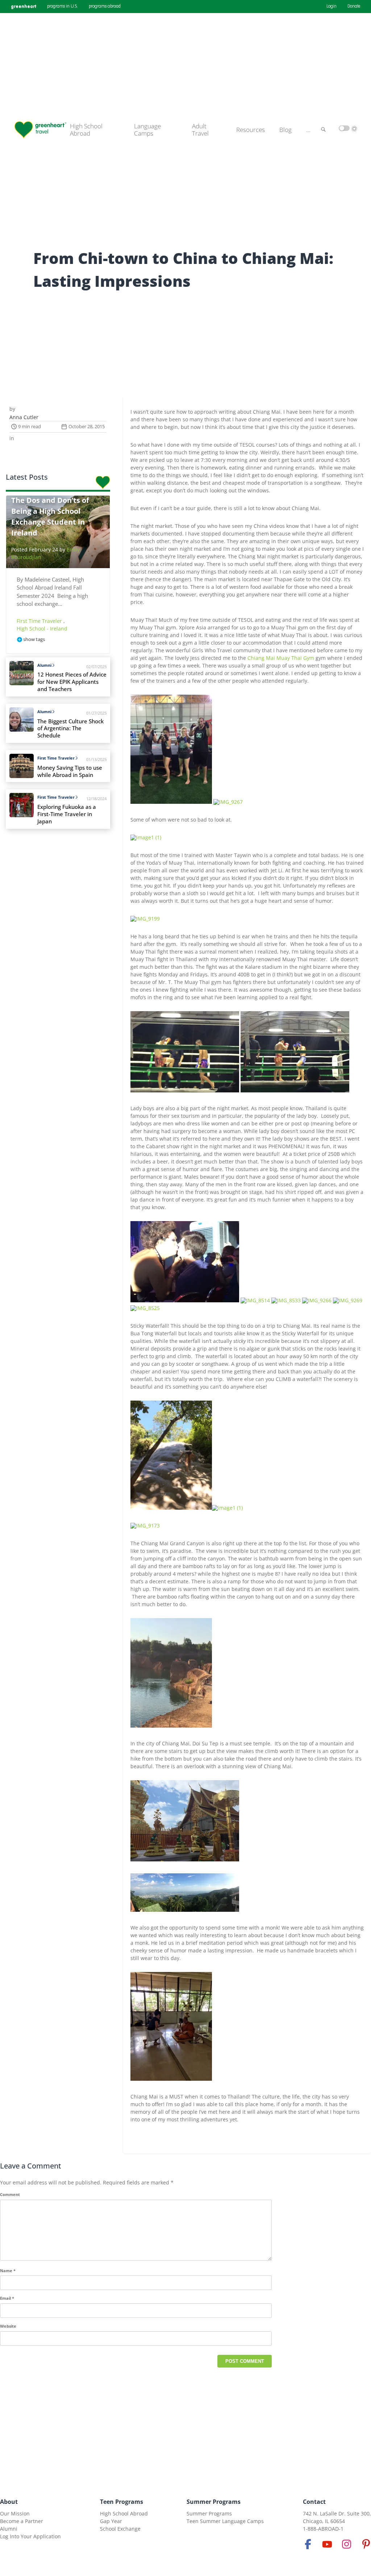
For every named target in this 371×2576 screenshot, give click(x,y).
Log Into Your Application (30, 2536)
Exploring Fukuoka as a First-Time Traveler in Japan (67, 814)
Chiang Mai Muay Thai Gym (281, 658)
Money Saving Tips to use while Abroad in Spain (70, 771)
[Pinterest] (366, 2544)
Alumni (44, 665)
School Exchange (120, 2529)
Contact (314, 2502)
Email (7, 2298)
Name (8, 2271)
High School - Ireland (42, 629)
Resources (251, 130)
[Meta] (308, 2544)
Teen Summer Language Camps (225, 2521)
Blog (285, 130)
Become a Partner (22, 2521)
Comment (10, 2194)
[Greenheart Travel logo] (40, 130)
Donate (354, 7)
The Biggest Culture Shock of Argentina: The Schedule (70, 729)
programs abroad (105, 7)
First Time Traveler (40, 621)
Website (8, 2326)
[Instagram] (347, 2544)
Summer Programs (214, 2502)
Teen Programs (122, 2502)
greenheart (24, 6)
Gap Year (111, 2521)
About (9, 2502)
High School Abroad (86, 130)
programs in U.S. (62, 7)
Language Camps (147, 130)
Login (332, 7)
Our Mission (15, 2513)
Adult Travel (200, 130)
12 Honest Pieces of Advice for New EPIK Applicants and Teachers (72, 682)
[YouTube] (327, 2544)
